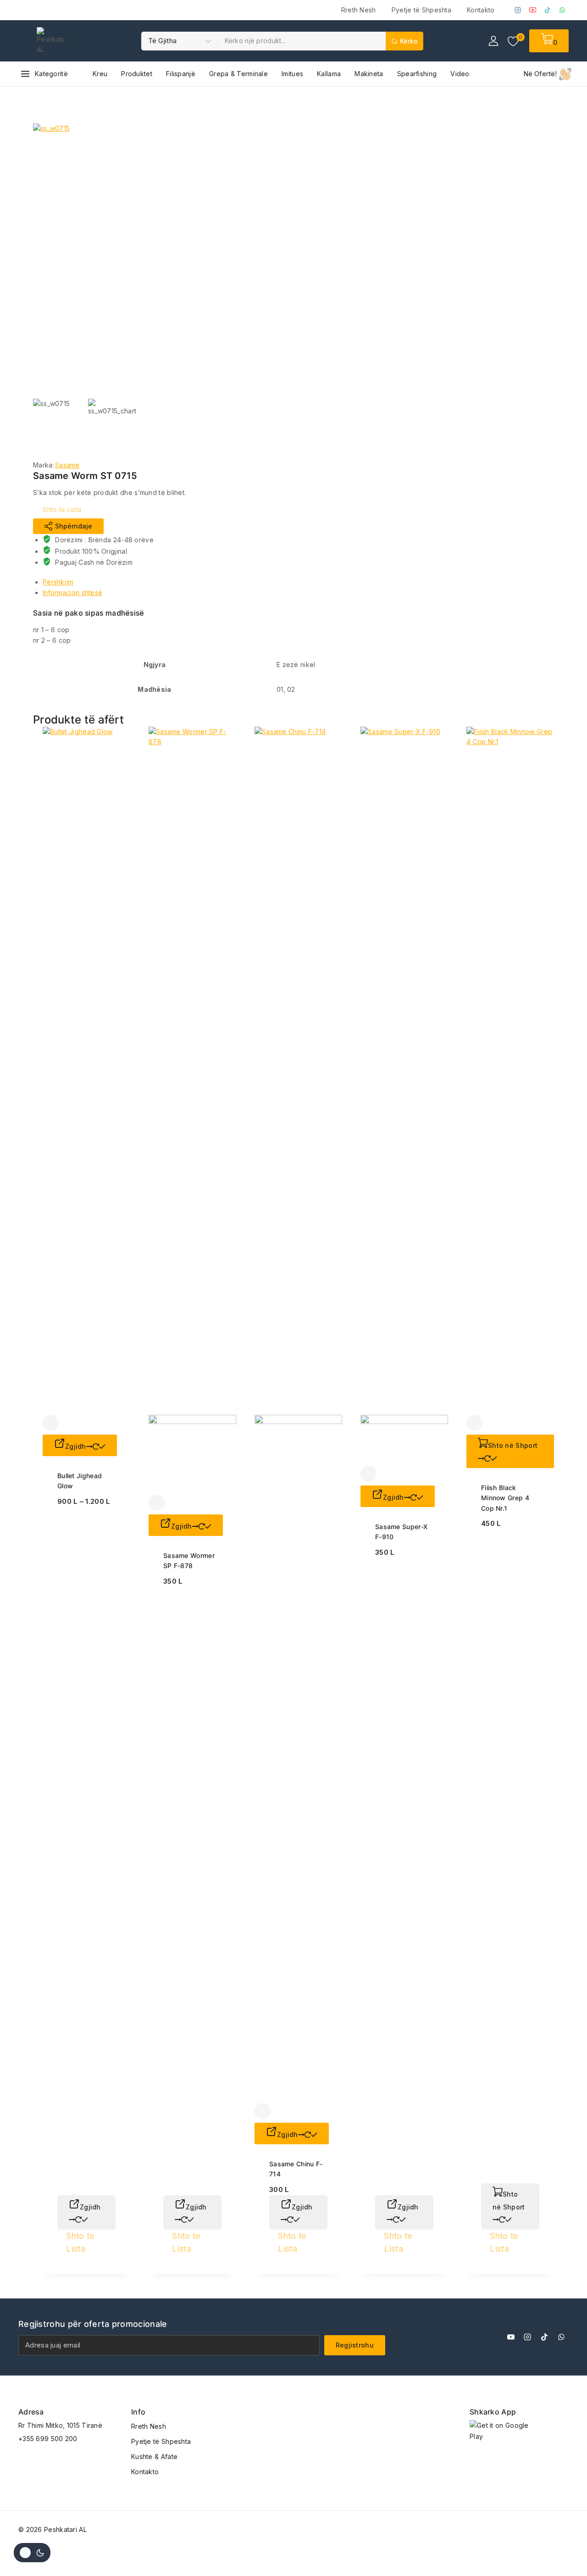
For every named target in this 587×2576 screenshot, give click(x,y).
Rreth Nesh (359, 10)
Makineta (369, 74)
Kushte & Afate (154, 2456)
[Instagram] (518, 10)
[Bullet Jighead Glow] (86, 1071)
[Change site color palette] (32, 2553)
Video (460, 74)
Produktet (137, 74)
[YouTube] (533, 10)
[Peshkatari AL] (50, 41)
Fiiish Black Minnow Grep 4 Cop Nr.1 (505, 1498)
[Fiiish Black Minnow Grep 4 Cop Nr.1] (510, 1071)
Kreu (100, 74)
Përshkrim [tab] (58, 582)
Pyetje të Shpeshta (421, 10)
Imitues (292, 74)
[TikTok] (548, 10)
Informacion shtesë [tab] (72, 593)
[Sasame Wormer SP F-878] (192, 1111)
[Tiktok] (544, 2337)
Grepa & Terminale (238, 74)
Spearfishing (417, 74)
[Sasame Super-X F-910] (404, 1096)
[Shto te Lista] (51, 1423)
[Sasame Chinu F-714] (298, 1415)
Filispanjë (181, 74)
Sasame (67, 465)
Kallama (329, 74)
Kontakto (481, 10)
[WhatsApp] (562, 10)
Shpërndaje (68, 526)
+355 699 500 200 (48, 2439)
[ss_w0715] (171, 261)
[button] (510, 1451)
